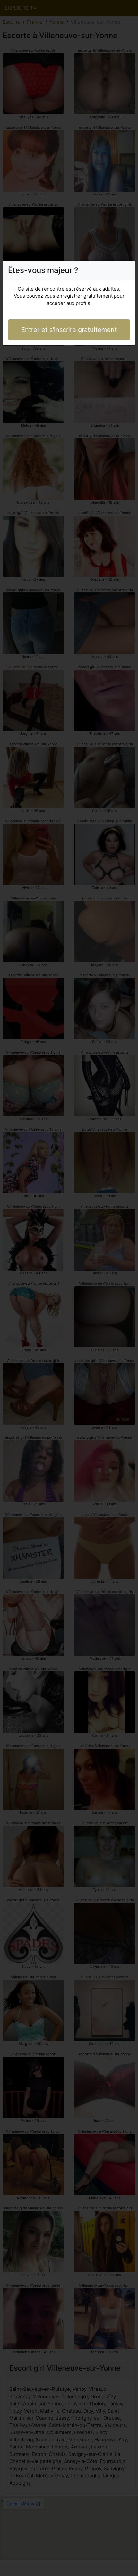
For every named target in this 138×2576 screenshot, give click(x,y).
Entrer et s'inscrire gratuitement (69, 330)
